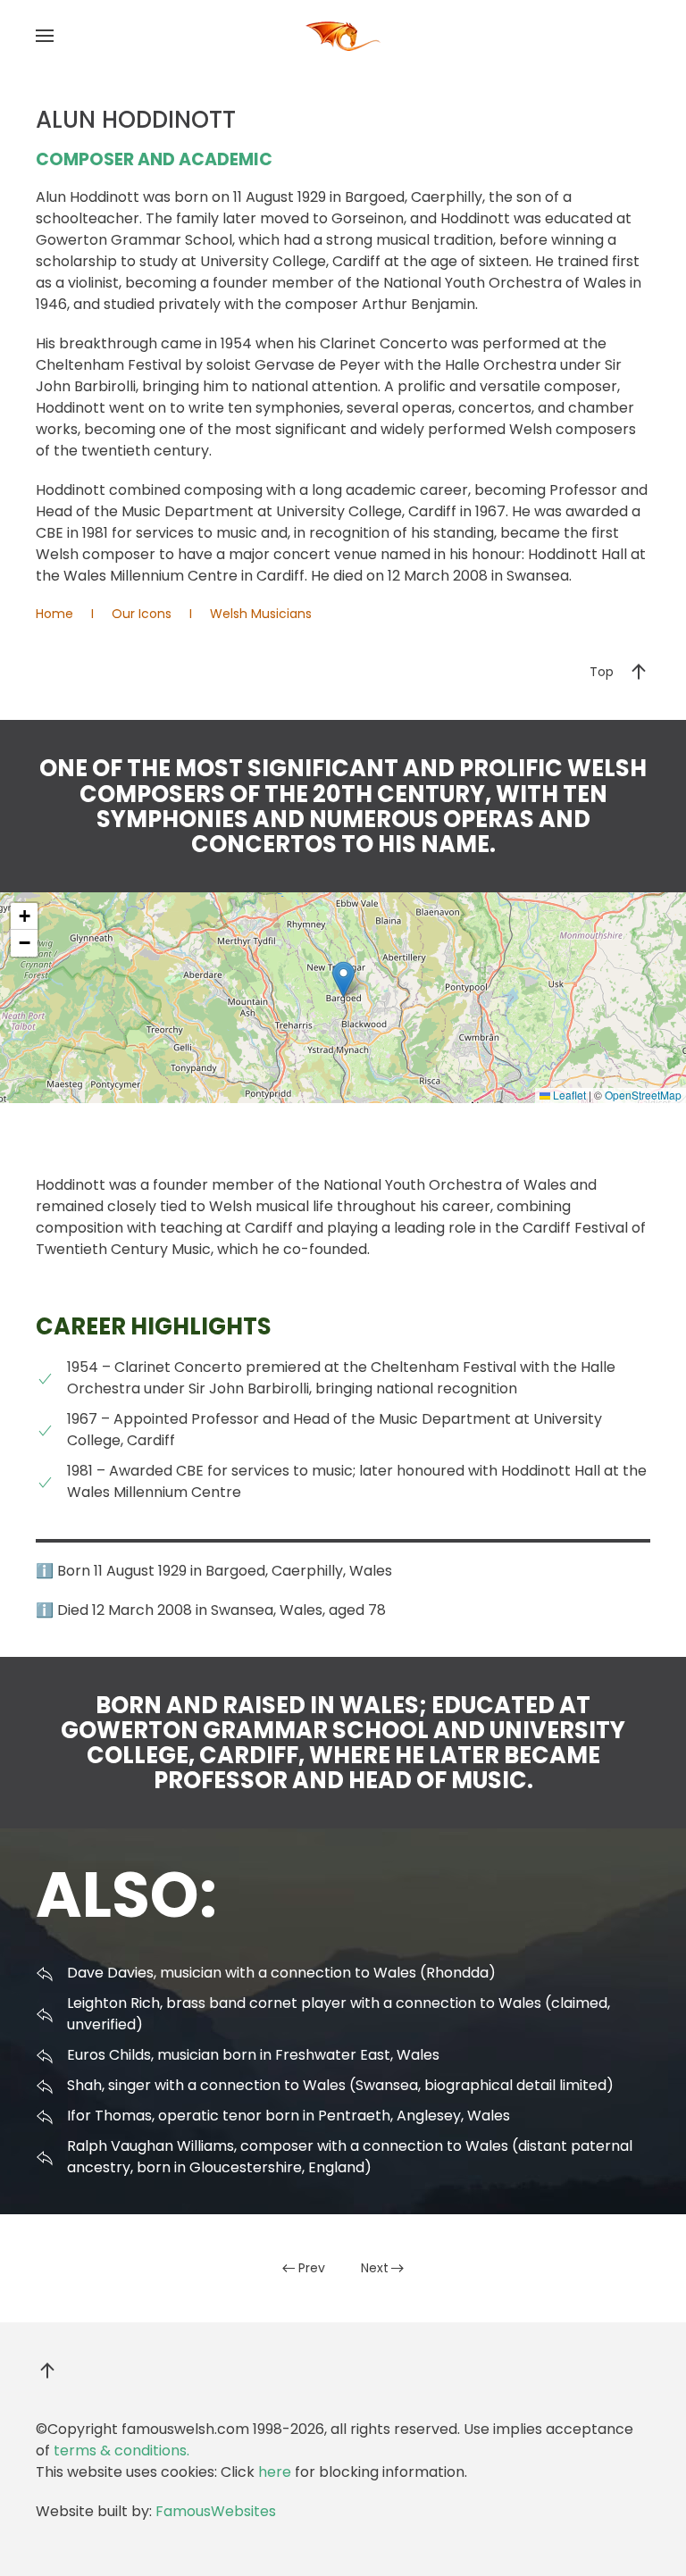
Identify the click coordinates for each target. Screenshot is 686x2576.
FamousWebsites (216, 2511)
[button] (45, 36)
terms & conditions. (121, 2451)
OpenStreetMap (643, 1095)
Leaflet (568, 1095)
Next (375, 2268)
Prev (312, 2268)
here (275, 2472)
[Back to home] (343, 36)
